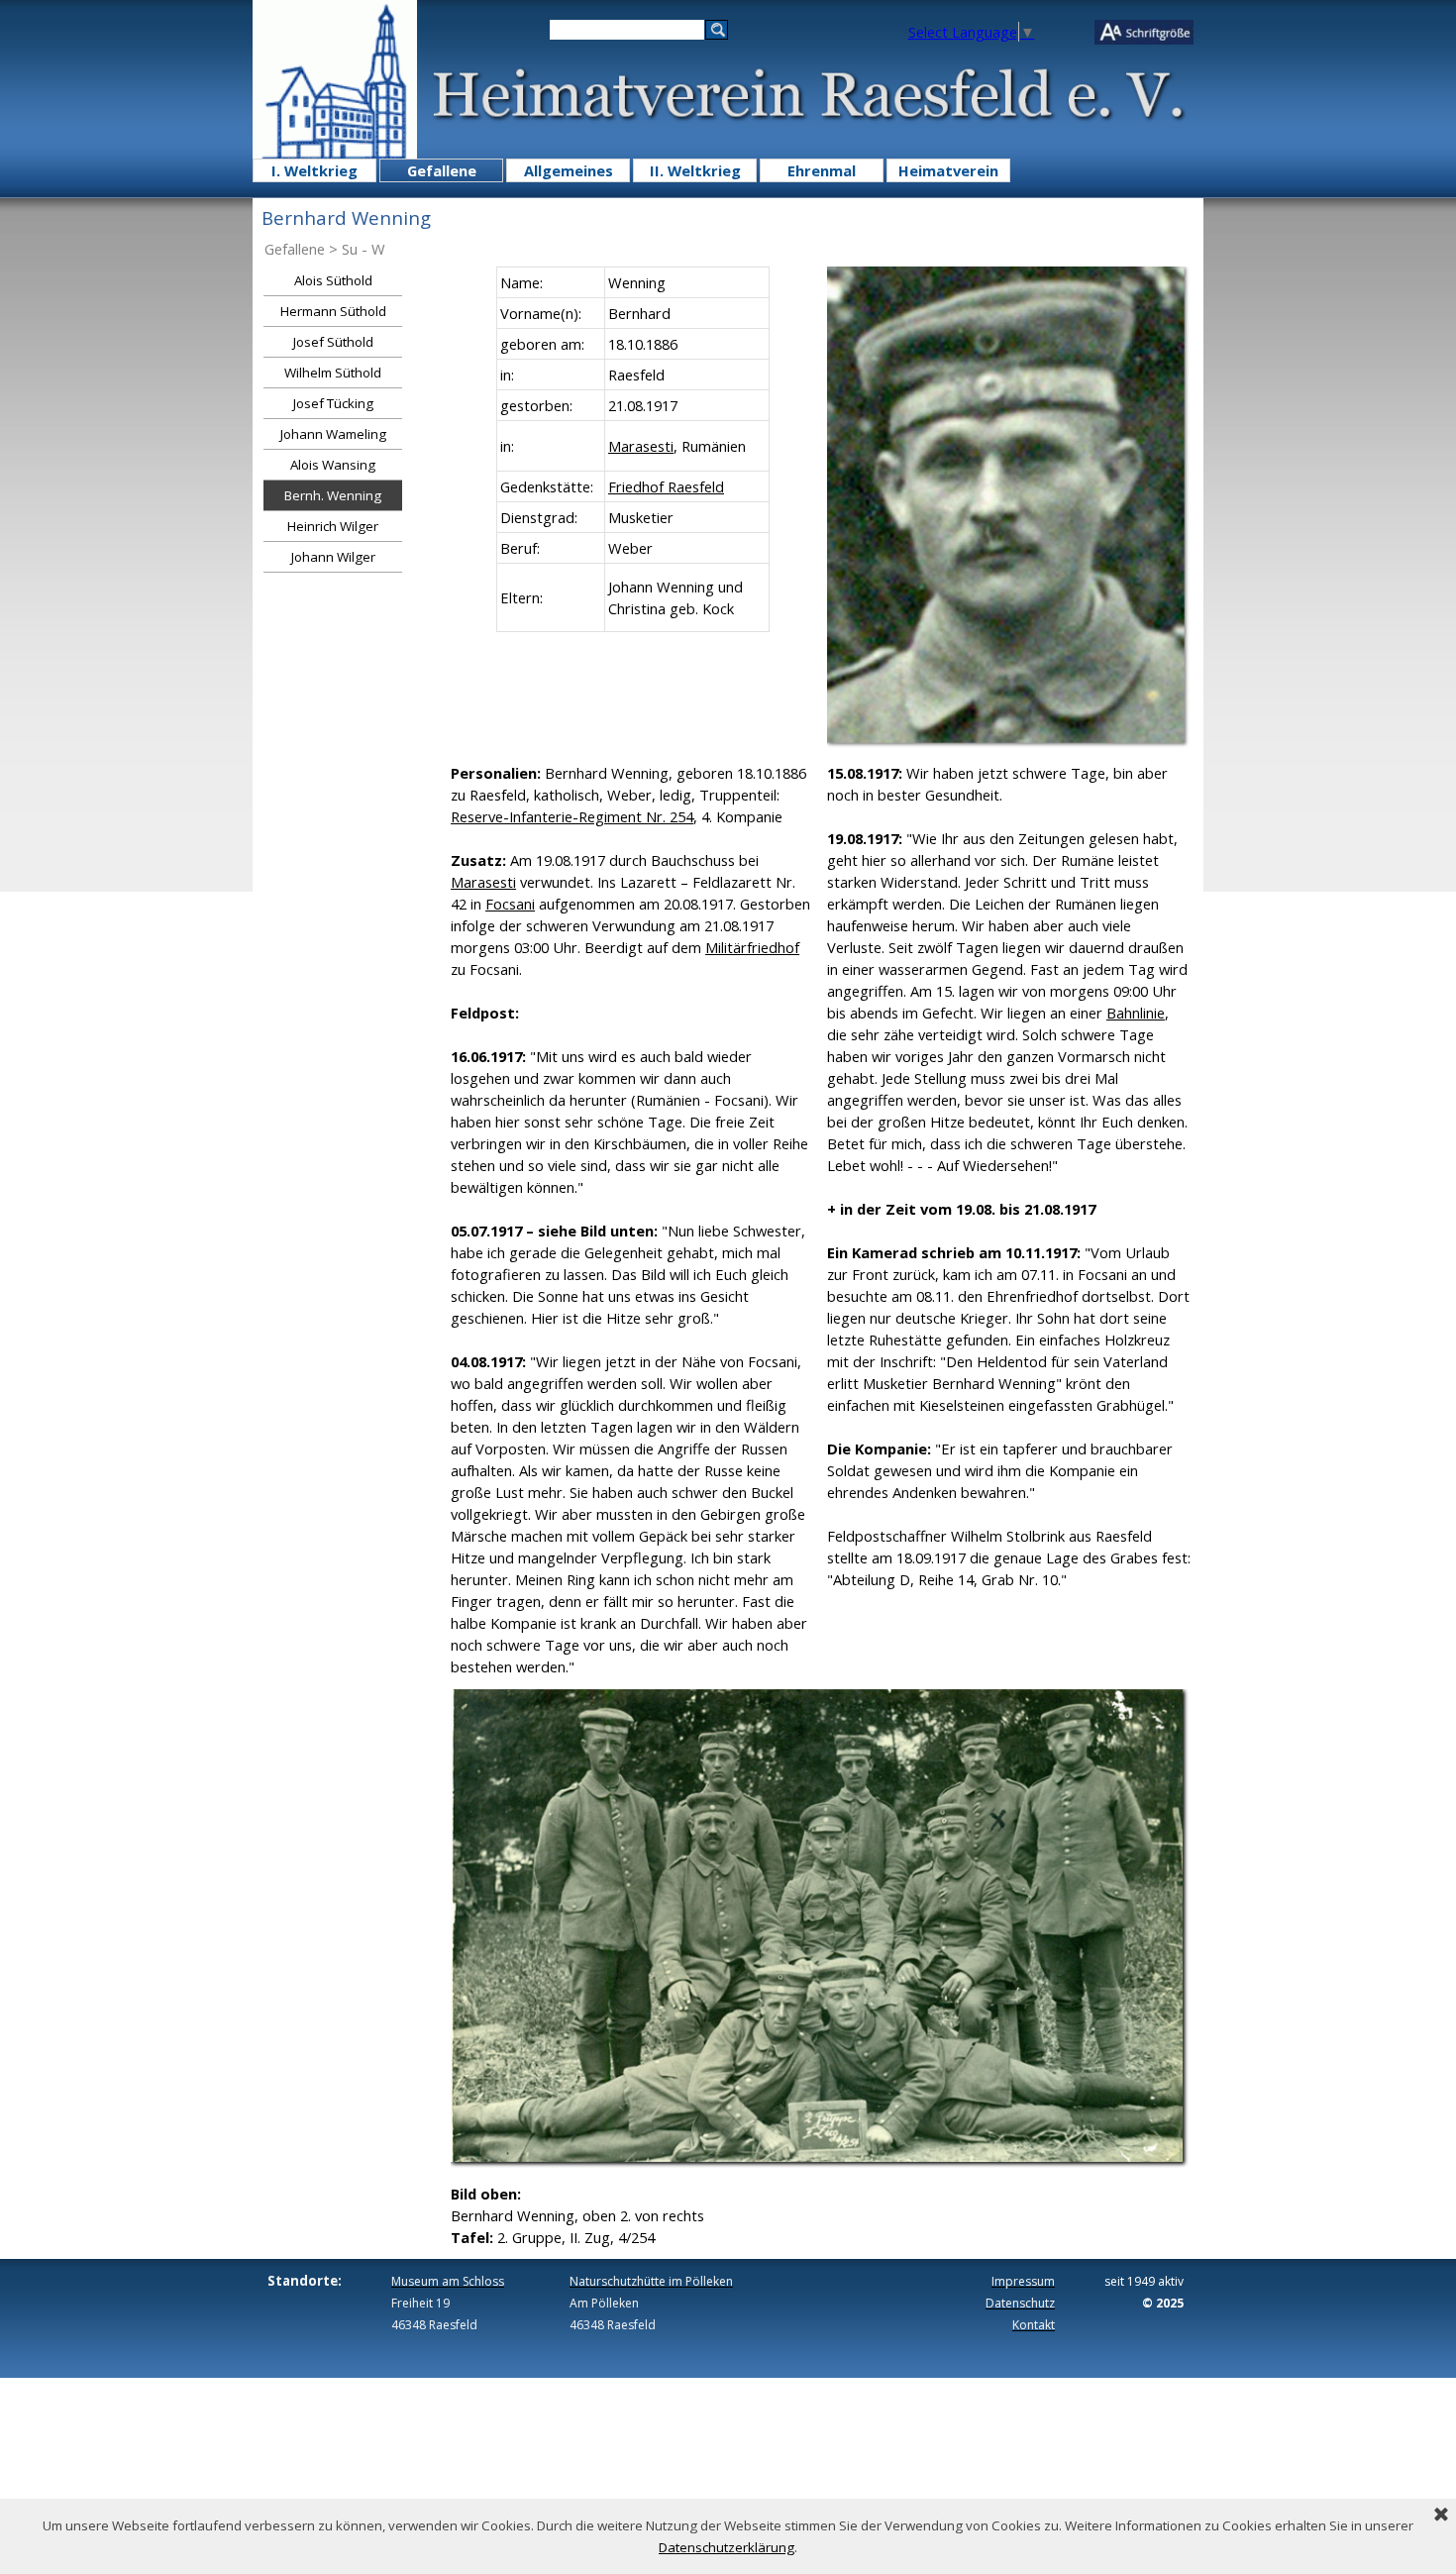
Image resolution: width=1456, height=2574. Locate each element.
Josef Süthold (333, 342)
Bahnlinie (1136, 1013)
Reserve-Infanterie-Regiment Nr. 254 (572, 816)
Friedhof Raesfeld (666, 486)
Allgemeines (569, 170)
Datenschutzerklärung (727, 2547)
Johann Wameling (333, 434)
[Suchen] (717, 30)
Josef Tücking (333, 403)
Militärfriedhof (752, 947)
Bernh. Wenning (333, 495)
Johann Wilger (333, 557)
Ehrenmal (822, 170)
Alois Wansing (333, 465)
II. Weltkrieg (695, 170)
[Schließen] (1441, 2516)
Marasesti (641, 446)
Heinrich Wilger (333, 526)
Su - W (364, 249)
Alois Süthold (333, 280)
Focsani (510, 904)
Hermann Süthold (333, 311)
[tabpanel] (633, 449)
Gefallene (442, 170)
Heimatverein (948, 170)
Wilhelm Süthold (333, 373)
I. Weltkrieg (314, 170)
